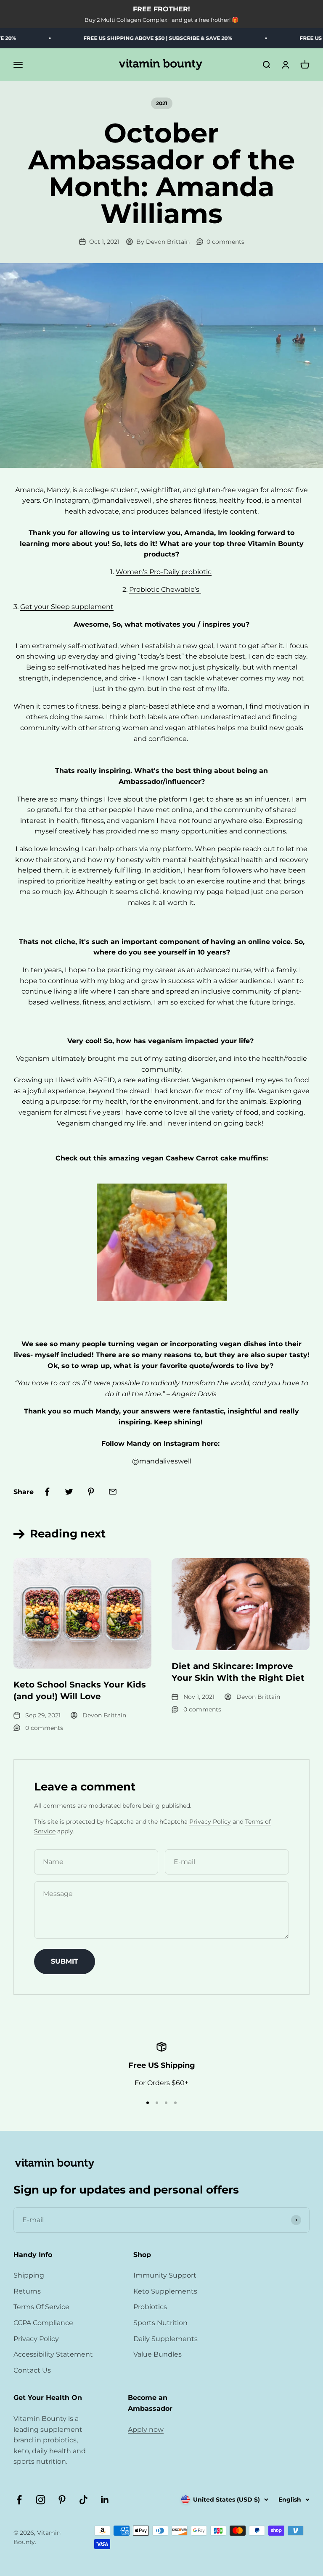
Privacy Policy (210, 1822)
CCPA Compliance (43, 2323)
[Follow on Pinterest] (62, 2500)
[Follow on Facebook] (19, 2500)
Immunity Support (165, 2275)
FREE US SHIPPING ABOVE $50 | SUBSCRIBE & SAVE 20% (138, 38)
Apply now (146, 2430)
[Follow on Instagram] (41, 2500)
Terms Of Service (41, 2307)
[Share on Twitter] (69, 1492)
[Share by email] (113, 1492)
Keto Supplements (165, 2291)
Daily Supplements (165, 2339)
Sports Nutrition (160, 2323)
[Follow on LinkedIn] (105, 2500)
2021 (162, 103)
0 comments (225, 242)
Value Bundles (158, 2354)
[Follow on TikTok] (83, 2500)
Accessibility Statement (53, 2354)
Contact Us (32, 2370)
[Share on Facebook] (47, 1492)
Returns (27, 2291)
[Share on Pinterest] (91, 1492)
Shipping (29, 2275)
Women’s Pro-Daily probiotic (164, 572)
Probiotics (150, 2307)
